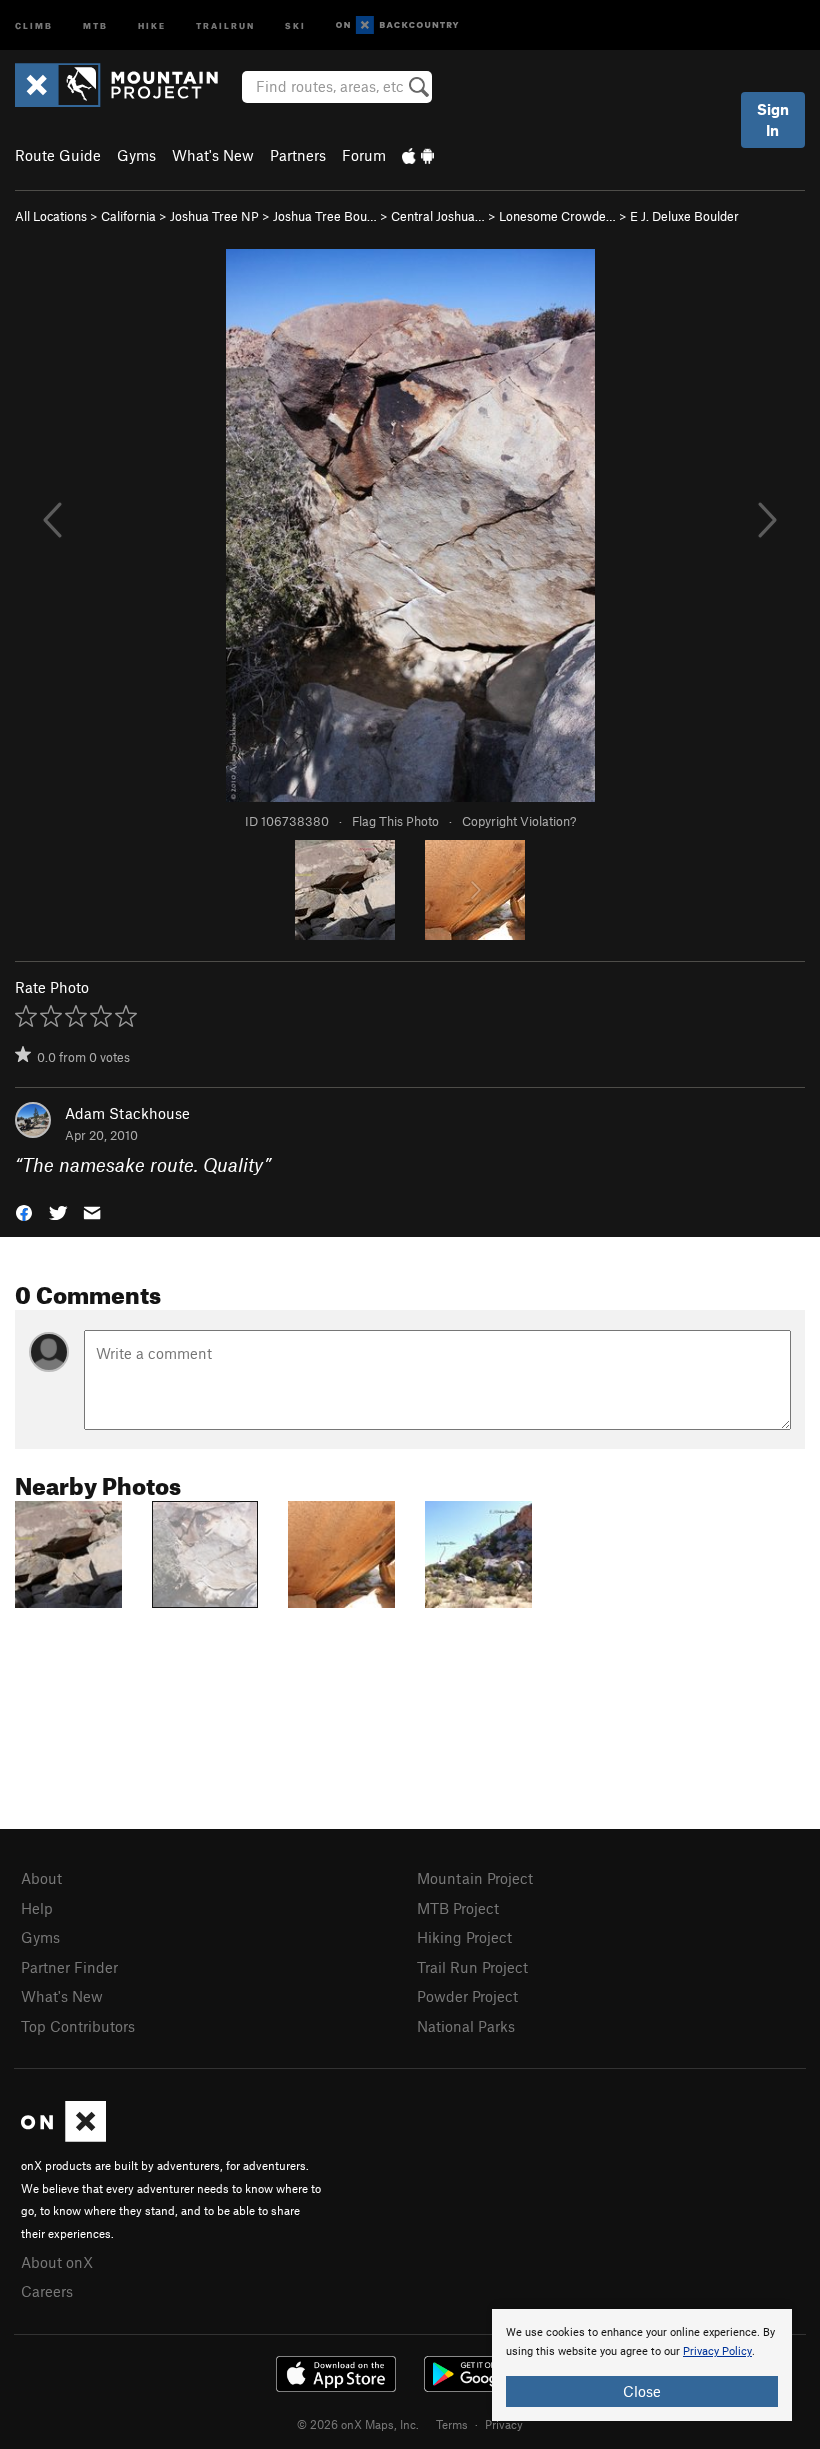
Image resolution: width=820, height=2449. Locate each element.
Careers (47, 2291)
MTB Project (458, 1908)
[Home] (126, 85)
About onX (57, 2262)
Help (37, 1908)
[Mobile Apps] (418, 155)
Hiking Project (464, 1937)
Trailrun (225, 24)
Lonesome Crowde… (557, 216)
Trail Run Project (472, 1967)
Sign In (773, 119)
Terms (452, 2424)
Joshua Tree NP (214, 216)
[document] (642, 2365)
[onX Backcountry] (397, 25)
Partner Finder (69, 1967)
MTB (95, 24)
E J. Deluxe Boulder (684, 216)
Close (642, 2391)
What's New (213, 155)
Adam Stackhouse (127, 1113)
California (128, 216)
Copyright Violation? (519, 821)
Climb (34, 24)
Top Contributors (78, 2026)
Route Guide (58, 155)
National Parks (466, 2026)
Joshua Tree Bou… (325, 216)
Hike (152, 24)
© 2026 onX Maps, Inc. (358, 2424)
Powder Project (467, 1996)
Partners (298, 155)
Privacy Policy (717, 2351)
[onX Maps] (63, 2136)
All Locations (51, 216)
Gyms (136, 155)
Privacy (504, 2424)
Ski (295, 24)
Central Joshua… (438, 216)
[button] (24, 1211)
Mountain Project (475, 1878)
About (41, 1878)
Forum (364, 155)
